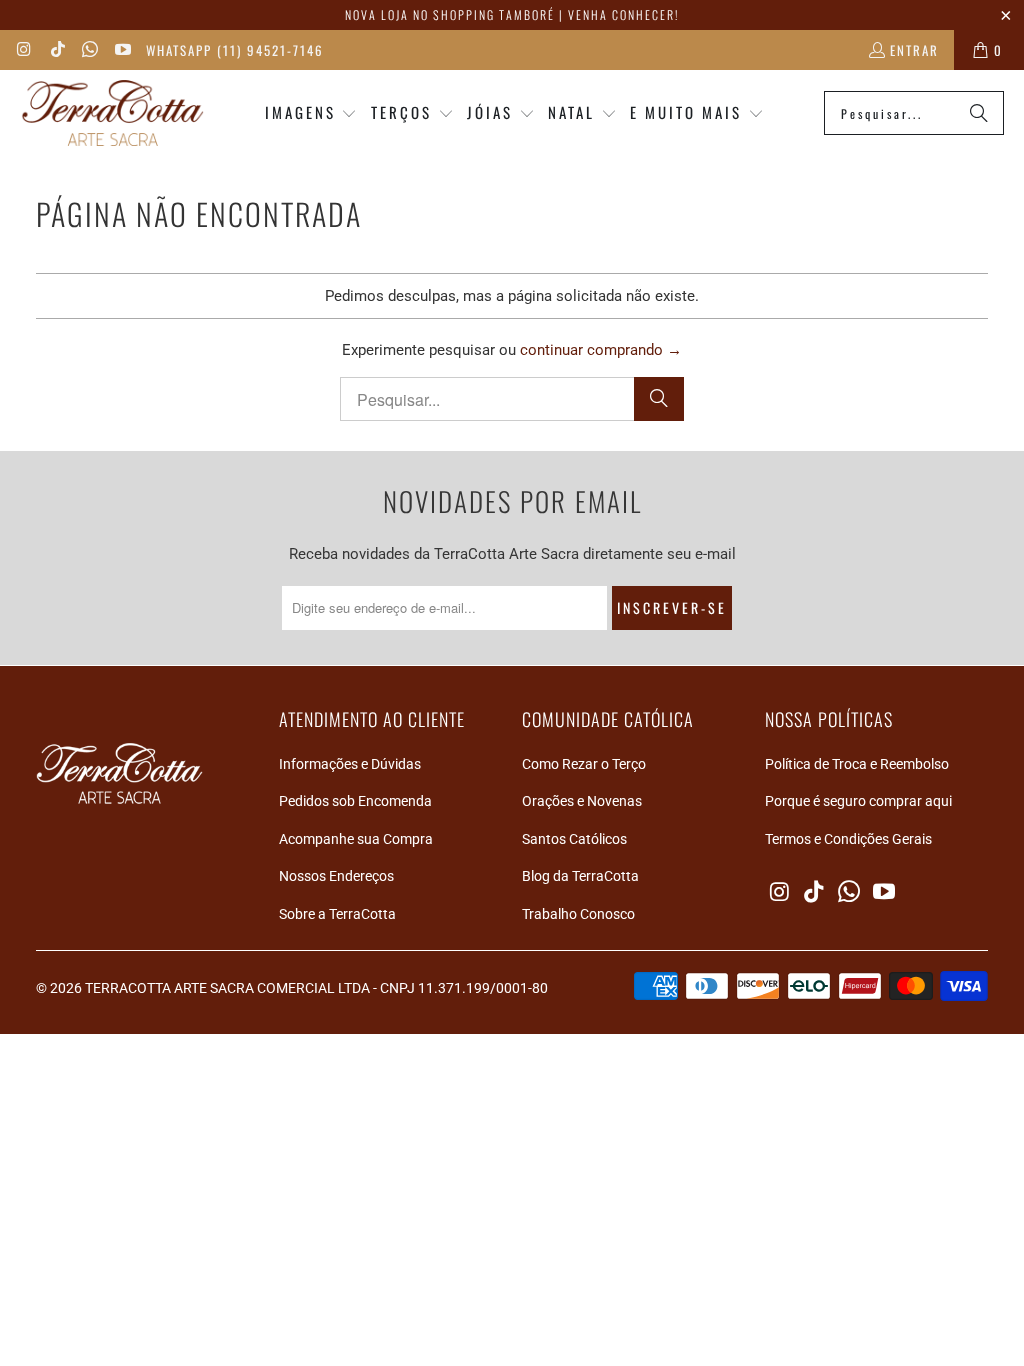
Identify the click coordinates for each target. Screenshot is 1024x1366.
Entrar (914, 50)
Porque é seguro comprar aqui (858, 801)
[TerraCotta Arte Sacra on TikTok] (56, 50)
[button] (311, 113)
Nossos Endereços (336, 876)
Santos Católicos (574, 839)
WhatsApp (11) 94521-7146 (235, 50)
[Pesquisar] (979, 113)
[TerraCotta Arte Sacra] (112, 113)
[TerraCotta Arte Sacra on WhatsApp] (89, 50)
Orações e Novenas (582, 801)
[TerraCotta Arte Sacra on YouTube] (121, 50)
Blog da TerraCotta (580, 876)
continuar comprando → (601, 350)
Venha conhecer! (623, 14)
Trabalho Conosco (578, 914)
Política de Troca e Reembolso (857, 764)
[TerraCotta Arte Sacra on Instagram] (24, 50)
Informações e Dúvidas (350, 764)
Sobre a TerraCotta (337, 914)
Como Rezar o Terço (584, 764)
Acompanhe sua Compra (356, 839)
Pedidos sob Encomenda (355, 801)
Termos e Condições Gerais (848, 839)
